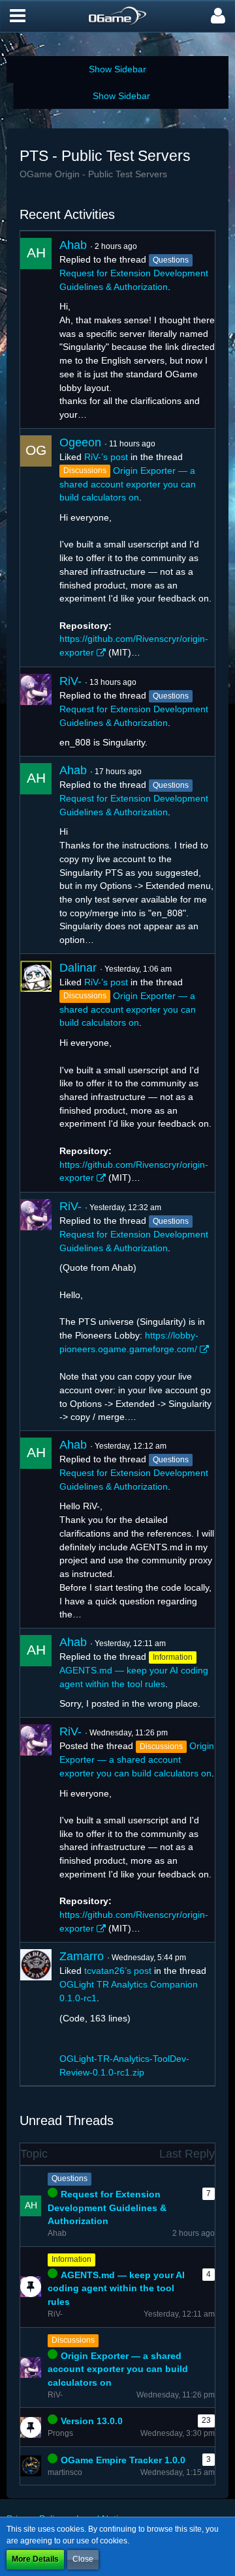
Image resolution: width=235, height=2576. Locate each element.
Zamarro (82, 1956)
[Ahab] (36, 330)
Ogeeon (80, 442)
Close (83, 2559)
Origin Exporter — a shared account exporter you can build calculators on (128, 484)
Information (71, 2259)
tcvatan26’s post (118, 1971)
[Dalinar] (36, 1073)
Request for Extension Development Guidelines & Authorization (107, 2207)
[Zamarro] (36, 2014)
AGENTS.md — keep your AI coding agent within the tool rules (116, 2288)
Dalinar (78, 968)
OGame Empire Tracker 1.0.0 (123, 2460)
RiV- (70, 681)
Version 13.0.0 (92, 2421)
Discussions (73, 2340)
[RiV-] (36, 712)
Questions (70, 2178)
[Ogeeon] (36, 548)
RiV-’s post (106, 457)
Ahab (73, 245)
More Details (35, 2559)
